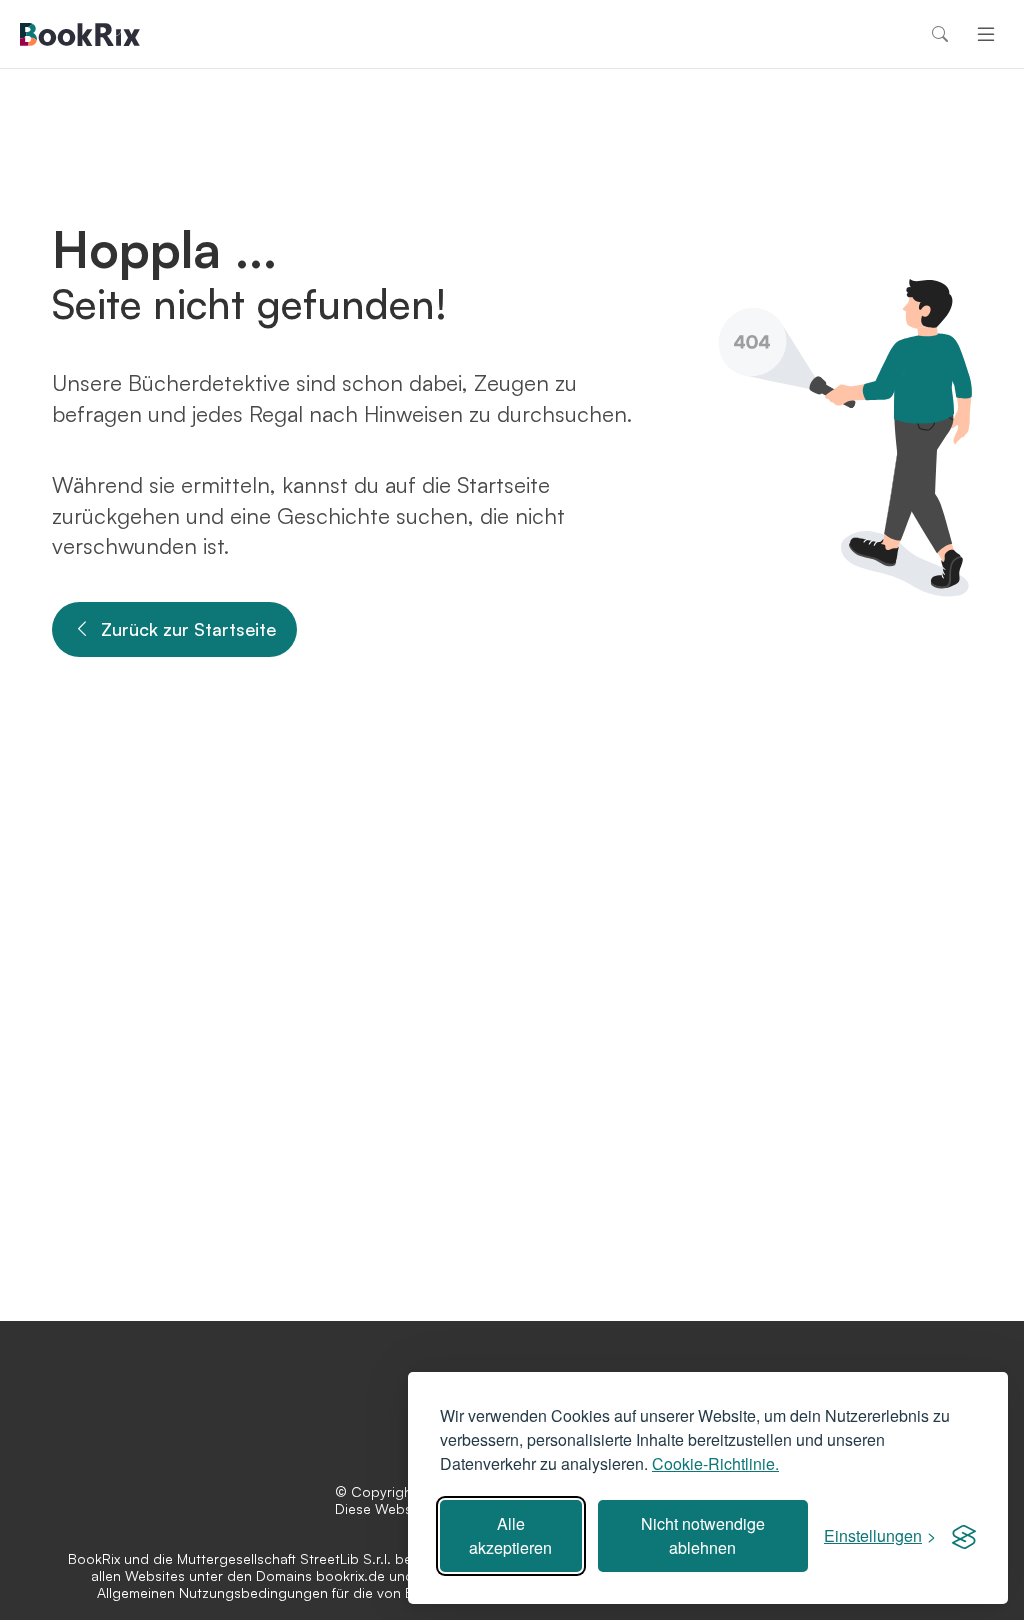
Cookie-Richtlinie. (715, 1463)
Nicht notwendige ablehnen (703, 1535)
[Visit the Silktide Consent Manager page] (964, 1536)
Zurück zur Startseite (188, 629)
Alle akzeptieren (510, 1535)
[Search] (940, 34)
